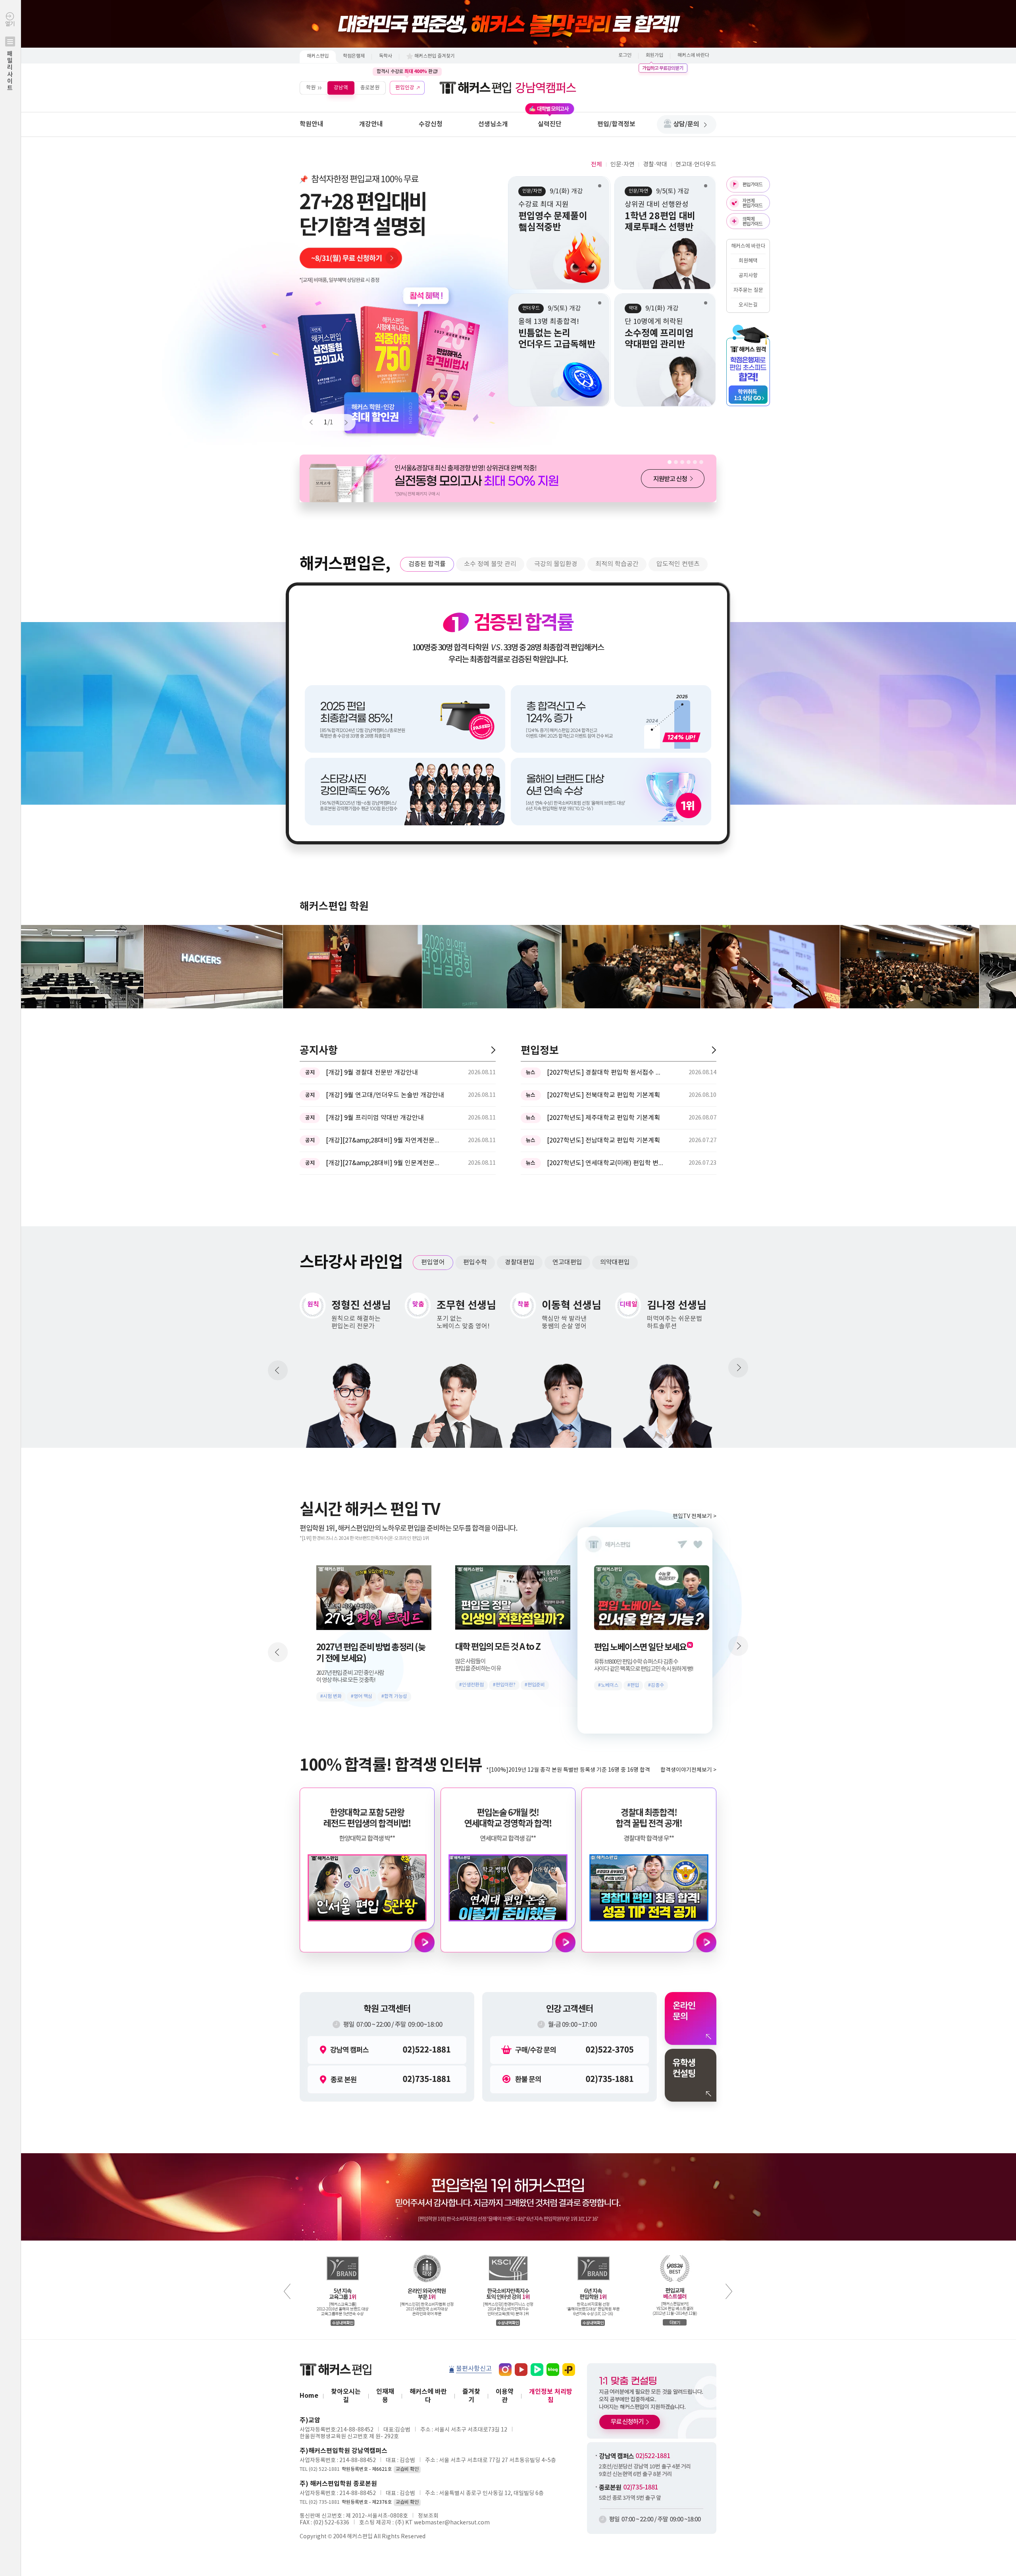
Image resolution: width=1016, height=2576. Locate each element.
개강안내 (371, 124)
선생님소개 (493, 124)
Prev (315, 422)
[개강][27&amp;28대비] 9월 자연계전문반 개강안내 (385, 1141)
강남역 (341, 88)
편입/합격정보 (616, 124)
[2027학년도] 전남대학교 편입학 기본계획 (603, 1141)
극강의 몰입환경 (556, 564)
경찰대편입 (520, 1262)
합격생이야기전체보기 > (688, 1770)
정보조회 (428, 2516)
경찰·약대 (655, 165)
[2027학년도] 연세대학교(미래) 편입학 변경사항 (606, 1163)
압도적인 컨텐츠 (678, 564)
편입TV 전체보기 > (695, 1516)
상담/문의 (686, 124)
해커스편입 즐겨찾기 (435, 56)
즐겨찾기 (471, 2396)
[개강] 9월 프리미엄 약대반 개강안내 (375, 1118)
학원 (311, 88)
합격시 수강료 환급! (407, 71)
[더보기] (493, 1050)
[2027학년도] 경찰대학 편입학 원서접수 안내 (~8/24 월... (606, 1073)
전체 (597, 165)
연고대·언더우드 (696, 165)
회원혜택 (748, 261)
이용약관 (505, 2396)
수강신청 (431, 124)
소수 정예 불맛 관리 (490, 564)
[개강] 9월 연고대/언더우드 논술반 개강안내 (385, 1095)
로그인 (625, 55)
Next (343, 422)
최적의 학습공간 (617, 564)
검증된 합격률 (427, 564)
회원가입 (654, 55)
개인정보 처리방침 (551, 2396)
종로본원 (370, 88)
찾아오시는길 (346, 2396)
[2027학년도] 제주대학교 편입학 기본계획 (603, 1118)
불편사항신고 (474, 2369)
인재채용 (385, 2396)
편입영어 (433, 1262)
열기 (10, 56)
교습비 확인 (407, 2469)
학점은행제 (354, 56)
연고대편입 (567, 1262)
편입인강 (405, 88)
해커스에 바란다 (693, 55)
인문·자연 (622, 165)
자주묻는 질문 (748, 290)
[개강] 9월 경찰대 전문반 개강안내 (372, 1073)
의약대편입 (615, 1262)
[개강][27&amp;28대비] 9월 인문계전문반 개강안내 (385, 1163)
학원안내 (312, 124)
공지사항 (748, 276)
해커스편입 (318, 56)
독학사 (386, 56)
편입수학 (475, 1262)
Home (309, 2396)
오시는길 (748, 305)
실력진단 (550, 124)
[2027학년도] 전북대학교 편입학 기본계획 (603, 1095)
